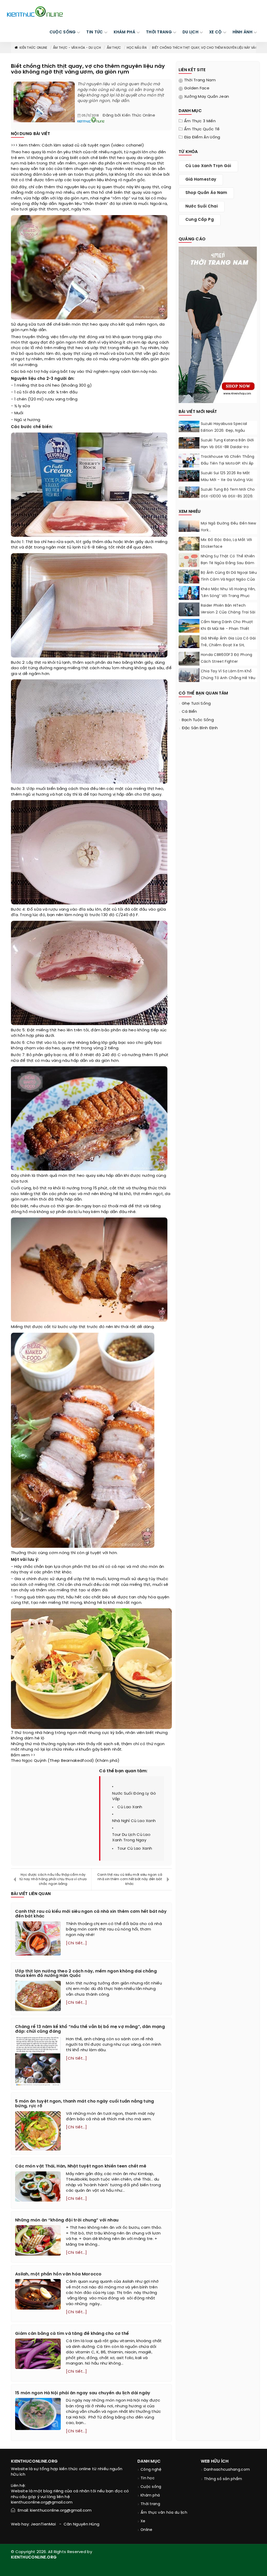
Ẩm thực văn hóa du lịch (164, 2513)
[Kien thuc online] (35, 11)
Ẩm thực (114, 48)
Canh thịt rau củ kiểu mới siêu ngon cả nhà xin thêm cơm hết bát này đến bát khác (130, 1879)
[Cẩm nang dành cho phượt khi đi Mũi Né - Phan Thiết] (189, 626)
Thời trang (150, 2504)
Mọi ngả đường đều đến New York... (229, 527)
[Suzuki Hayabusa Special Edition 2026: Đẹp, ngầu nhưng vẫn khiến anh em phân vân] (189, 427)
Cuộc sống (151, 2487)
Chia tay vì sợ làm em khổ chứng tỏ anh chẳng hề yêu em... (228, 678)
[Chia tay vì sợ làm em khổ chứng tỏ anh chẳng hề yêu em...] (189, 678)
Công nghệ (151, 2470)
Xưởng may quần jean (207, 97)
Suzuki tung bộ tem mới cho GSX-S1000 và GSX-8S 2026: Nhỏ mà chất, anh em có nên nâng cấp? (229, 500)
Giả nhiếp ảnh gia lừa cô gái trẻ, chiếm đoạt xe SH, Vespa (228, 645)
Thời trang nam (200, 80)
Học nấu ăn (137, 48)
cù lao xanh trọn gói (208, 166)
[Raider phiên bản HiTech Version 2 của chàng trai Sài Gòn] (189, 609)
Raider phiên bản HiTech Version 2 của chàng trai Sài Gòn (228, 613)
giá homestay (201, 180)
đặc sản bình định (200, 728)
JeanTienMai (43, 2524)
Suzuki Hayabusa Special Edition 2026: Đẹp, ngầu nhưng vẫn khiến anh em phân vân (224, 434)
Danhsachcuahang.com (227, 2470)
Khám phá (150, 2496)
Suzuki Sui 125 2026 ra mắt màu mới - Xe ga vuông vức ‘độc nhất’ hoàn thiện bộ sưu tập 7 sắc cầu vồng (229, 483)
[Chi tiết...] (76, 1943)
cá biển (189, 712)
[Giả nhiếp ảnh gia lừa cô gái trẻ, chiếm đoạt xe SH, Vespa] (189, 642)
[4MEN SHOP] (218, 324)
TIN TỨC (95, 32)
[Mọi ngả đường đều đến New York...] (189, 526)
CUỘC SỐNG (63, 32)
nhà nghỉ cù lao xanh (134, 1821)
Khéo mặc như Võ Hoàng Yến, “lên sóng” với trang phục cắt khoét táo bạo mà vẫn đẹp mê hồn (228, 599)
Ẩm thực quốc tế (202, 129)
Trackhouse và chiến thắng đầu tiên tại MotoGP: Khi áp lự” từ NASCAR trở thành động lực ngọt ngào (228, 467)
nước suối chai (202, 206)
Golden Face (197, 88)
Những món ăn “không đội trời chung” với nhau (67, 2220)
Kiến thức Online (34, 48)
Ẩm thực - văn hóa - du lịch (77, 48)
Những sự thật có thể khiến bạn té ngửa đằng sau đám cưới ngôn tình (228, 563)
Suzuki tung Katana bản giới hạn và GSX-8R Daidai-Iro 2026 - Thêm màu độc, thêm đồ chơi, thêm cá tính (229, 451)
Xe (143, 2521)
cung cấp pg (200, 220)
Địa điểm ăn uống (202, 137)
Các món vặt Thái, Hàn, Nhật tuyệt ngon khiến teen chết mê (81, 2166)
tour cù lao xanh (135, 1849)
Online (147, 2530)
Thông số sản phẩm (223, 2479)
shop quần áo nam (206, 193)
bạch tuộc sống (198, 720)
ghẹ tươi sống (196, 704)
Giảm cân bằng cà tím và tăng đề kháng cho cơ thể (72, 2334)
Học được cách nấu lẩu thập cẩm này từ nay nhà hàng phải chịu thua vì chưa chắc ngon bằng (53, 1879)
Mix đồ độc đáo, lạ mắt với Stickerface (226, 543)
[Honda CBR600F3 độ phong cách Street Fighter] (189, 659)
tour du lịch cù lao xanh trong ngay (131, 1838)
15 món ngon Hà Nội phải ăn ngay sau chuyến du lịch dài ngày (83, 2393)
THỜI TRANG (159, 32)
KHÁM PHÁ (125, 32)
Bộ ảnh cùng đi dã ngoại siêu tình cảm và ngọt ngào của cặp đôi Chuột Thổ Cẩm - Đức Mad (229, 583)
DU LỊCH (190, 32)
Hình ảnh (242, 32)
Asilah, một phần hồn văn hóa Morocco (58, 2274)
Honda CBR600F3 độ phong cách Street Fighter (227, 658)
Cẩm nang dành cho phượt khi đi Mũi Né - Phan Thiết (227, 626)
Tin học (148, 2478)
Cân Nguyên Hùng (82, 2524)
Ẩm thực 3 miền (200, 121)
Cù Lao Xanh (130, 1807)
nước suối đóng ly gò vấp (134, 1796)
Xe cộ (216, 32)
